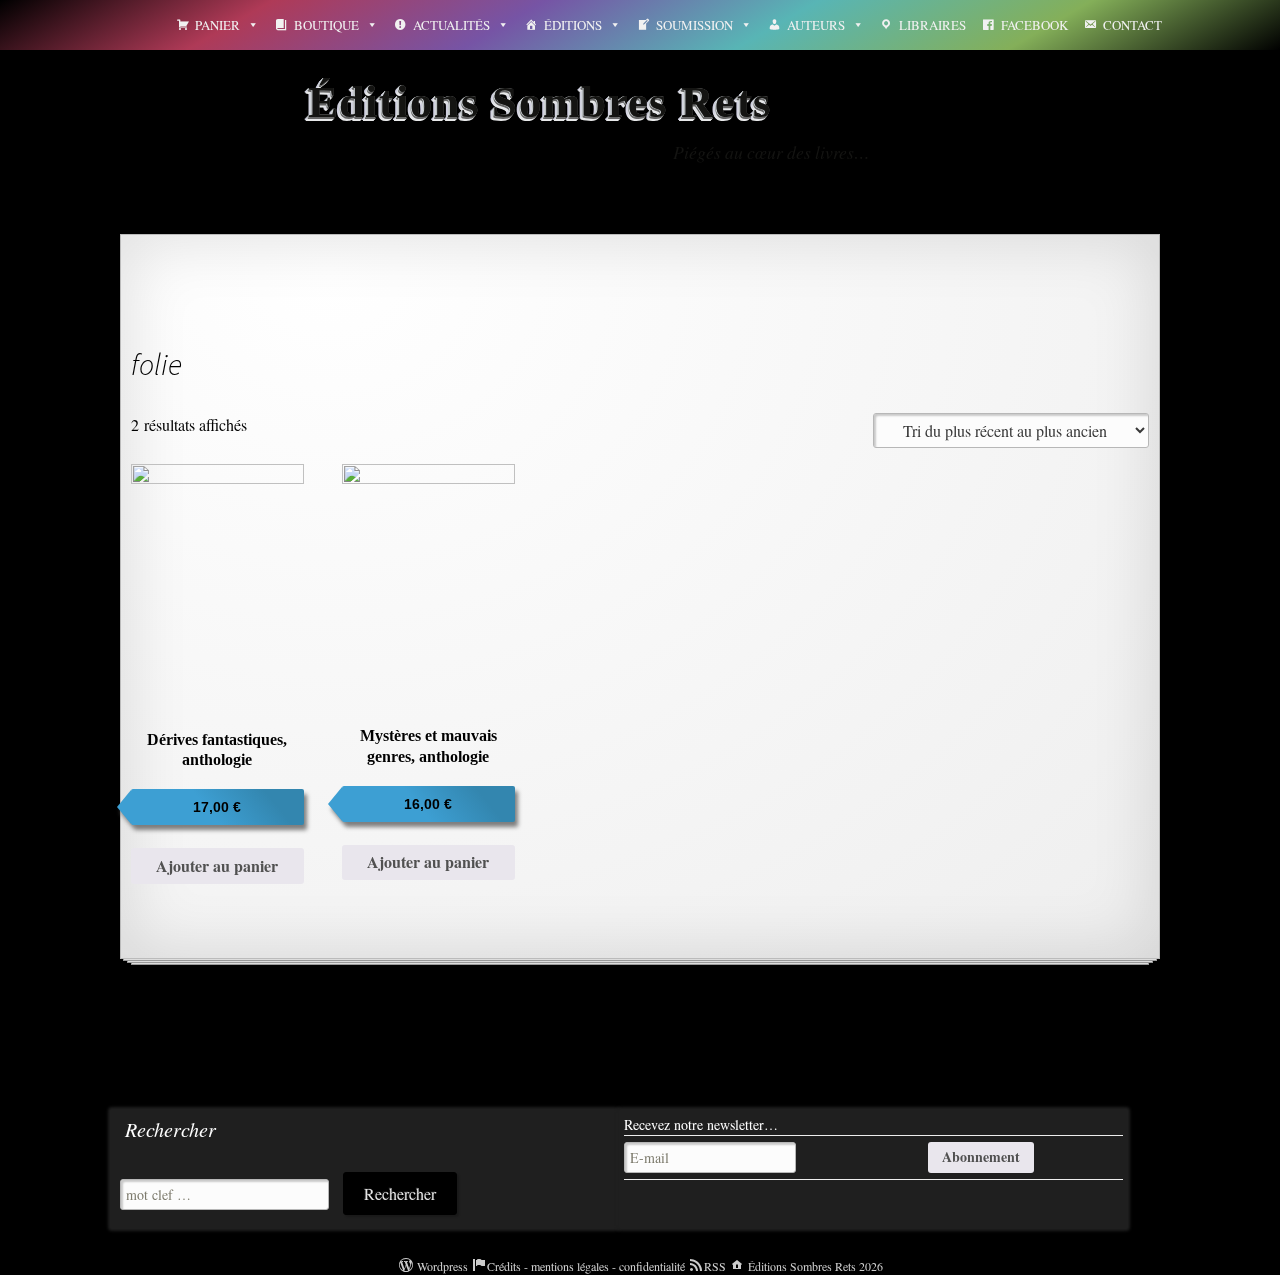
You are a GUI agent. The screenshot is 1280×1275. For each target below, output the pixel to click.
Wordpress (442, 1266)
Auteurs (816, 25)
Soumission (694, 25)
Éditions (573, 25)
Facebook (1034, 25)
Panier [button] (217, 25)
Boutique (326, 25)
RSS (715, 1266)
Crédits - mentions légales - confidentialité (586, 1266)
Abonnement (981, 1156)
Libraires (932, 25)
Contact (1132, 25)
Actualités (451, 25)
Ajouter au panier (217, 865)
